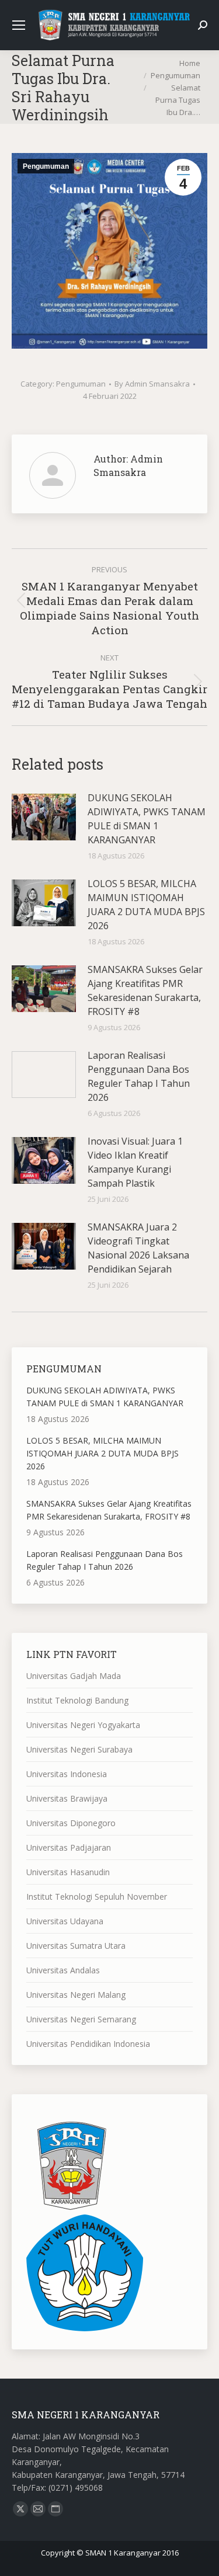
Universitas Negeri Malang (76, 1995)
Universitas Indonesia (67, 1774)
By (152, 384)
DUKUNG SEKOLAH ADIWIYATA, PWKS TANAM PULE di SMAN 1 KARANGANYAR (147, 819)
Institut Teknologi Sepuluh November (97, 1897)
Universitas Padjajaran (69, 1847)
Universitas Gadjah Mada (74, 1676)
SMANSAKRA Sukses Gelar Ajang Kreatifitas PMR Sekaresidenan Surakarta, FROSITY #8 (145, 990)
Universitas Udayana (65, 1921)
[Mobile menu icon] (19, 25)
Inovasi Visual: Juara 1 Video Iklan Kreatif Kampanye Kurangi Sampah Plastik (135, 1162)
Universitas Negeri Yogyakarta (83, 1725)
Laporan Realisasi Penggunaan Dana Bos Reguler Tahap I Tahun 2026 (139, 1076)
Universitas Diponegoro (71, 1823)
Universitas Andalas (63, 1970)
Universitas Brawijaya (67, 1798)
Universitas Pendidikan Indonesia (88, 2044)
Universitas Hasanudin (68, 1872)
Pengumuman (46, 166)
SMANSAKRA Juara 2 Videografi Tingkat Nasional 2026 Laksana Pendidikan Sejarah (138, 1248)
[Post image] (44, 817)
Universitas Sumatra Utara (76, 1946)
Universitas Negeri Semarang (81, 2019)
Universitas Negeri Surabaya (79, 1749)
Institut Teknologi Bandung (77, 1700)
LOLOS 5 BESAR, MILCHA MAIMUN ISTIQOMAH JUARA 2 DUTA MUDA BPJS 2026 (146, 905)
